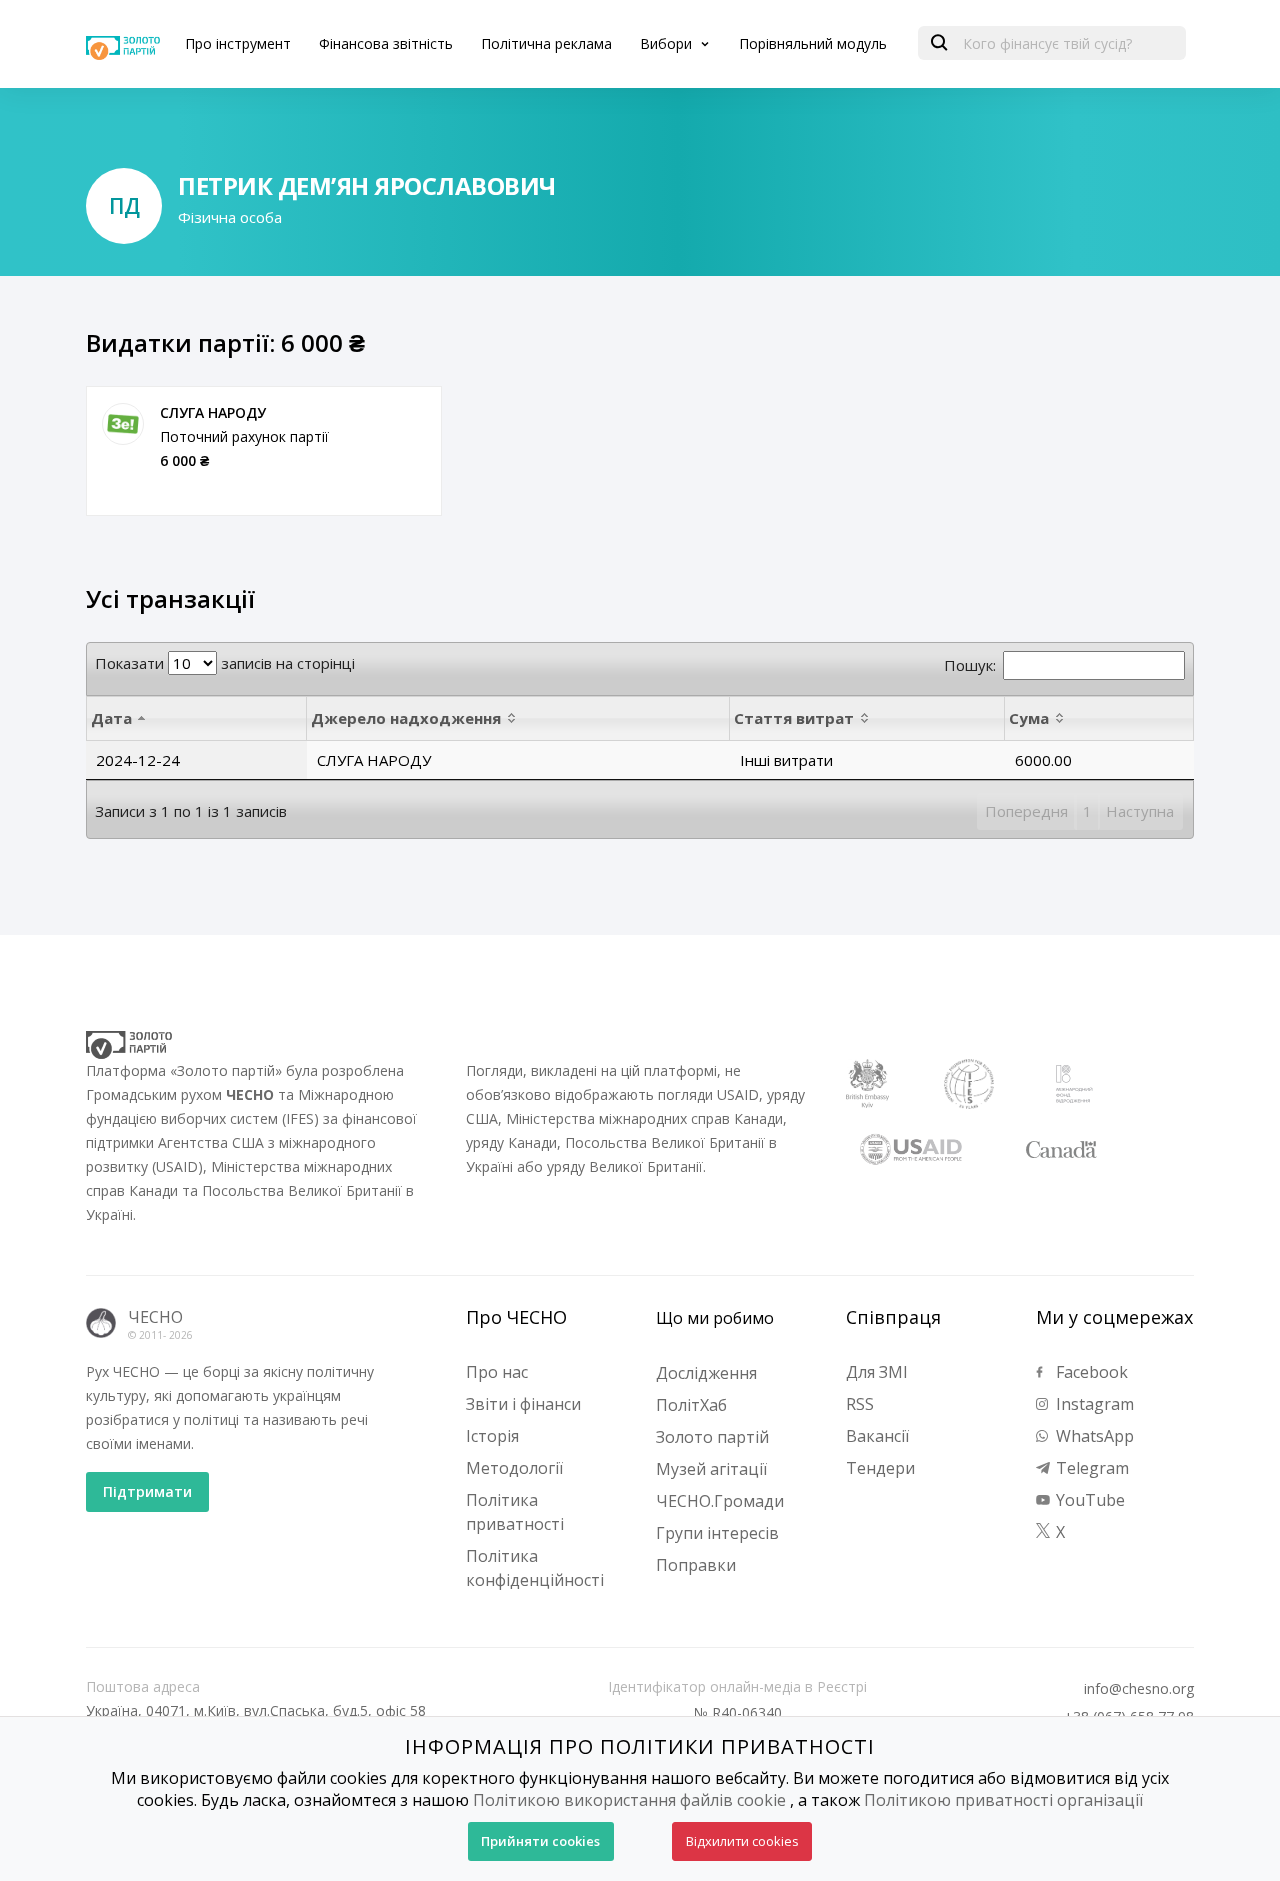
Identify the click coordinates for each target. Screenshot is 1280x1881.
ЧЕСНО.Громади (720, 1501)
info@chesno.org (1139, 1689)
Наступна (1140, 811)
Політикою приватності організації (1003, 1800)
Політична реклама (546, 43)
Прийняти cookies (540, 1841)
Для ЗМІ (877, 1372)
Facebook (1090, 1372)
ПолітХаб (691, 1405)
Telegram (1090, 1468)
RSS (860, 1404)
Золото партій (712, 1437)
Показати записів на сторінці (225, 663)
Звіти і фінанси (523, 1404)
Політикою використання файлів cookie (629, 1800)
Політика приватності (515, 1512)
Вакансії (877, 1436)
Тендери (880, 1468)
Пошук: (970, 665)
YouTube (1088, 1500)
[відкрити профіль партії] (123, 424)
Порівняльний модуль (813, 43)
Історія (492, 1436)
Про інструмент (238, 43)
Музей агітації (711, 1469)
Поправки (696, 1565)
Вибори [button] (668, 43)
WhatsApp (1093, 1436)
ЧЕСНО (155, 1317)
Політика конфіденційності (535, 1568)
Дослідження (706, 1373)
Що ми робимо (715, 1318)
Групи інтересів (717, 1533)
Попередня (1026, 811)
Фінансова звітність (386, 43)
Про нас (497, 1372)
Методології (514, 1468)
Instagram (1093, 1404)
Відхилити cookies (742, 1841)
